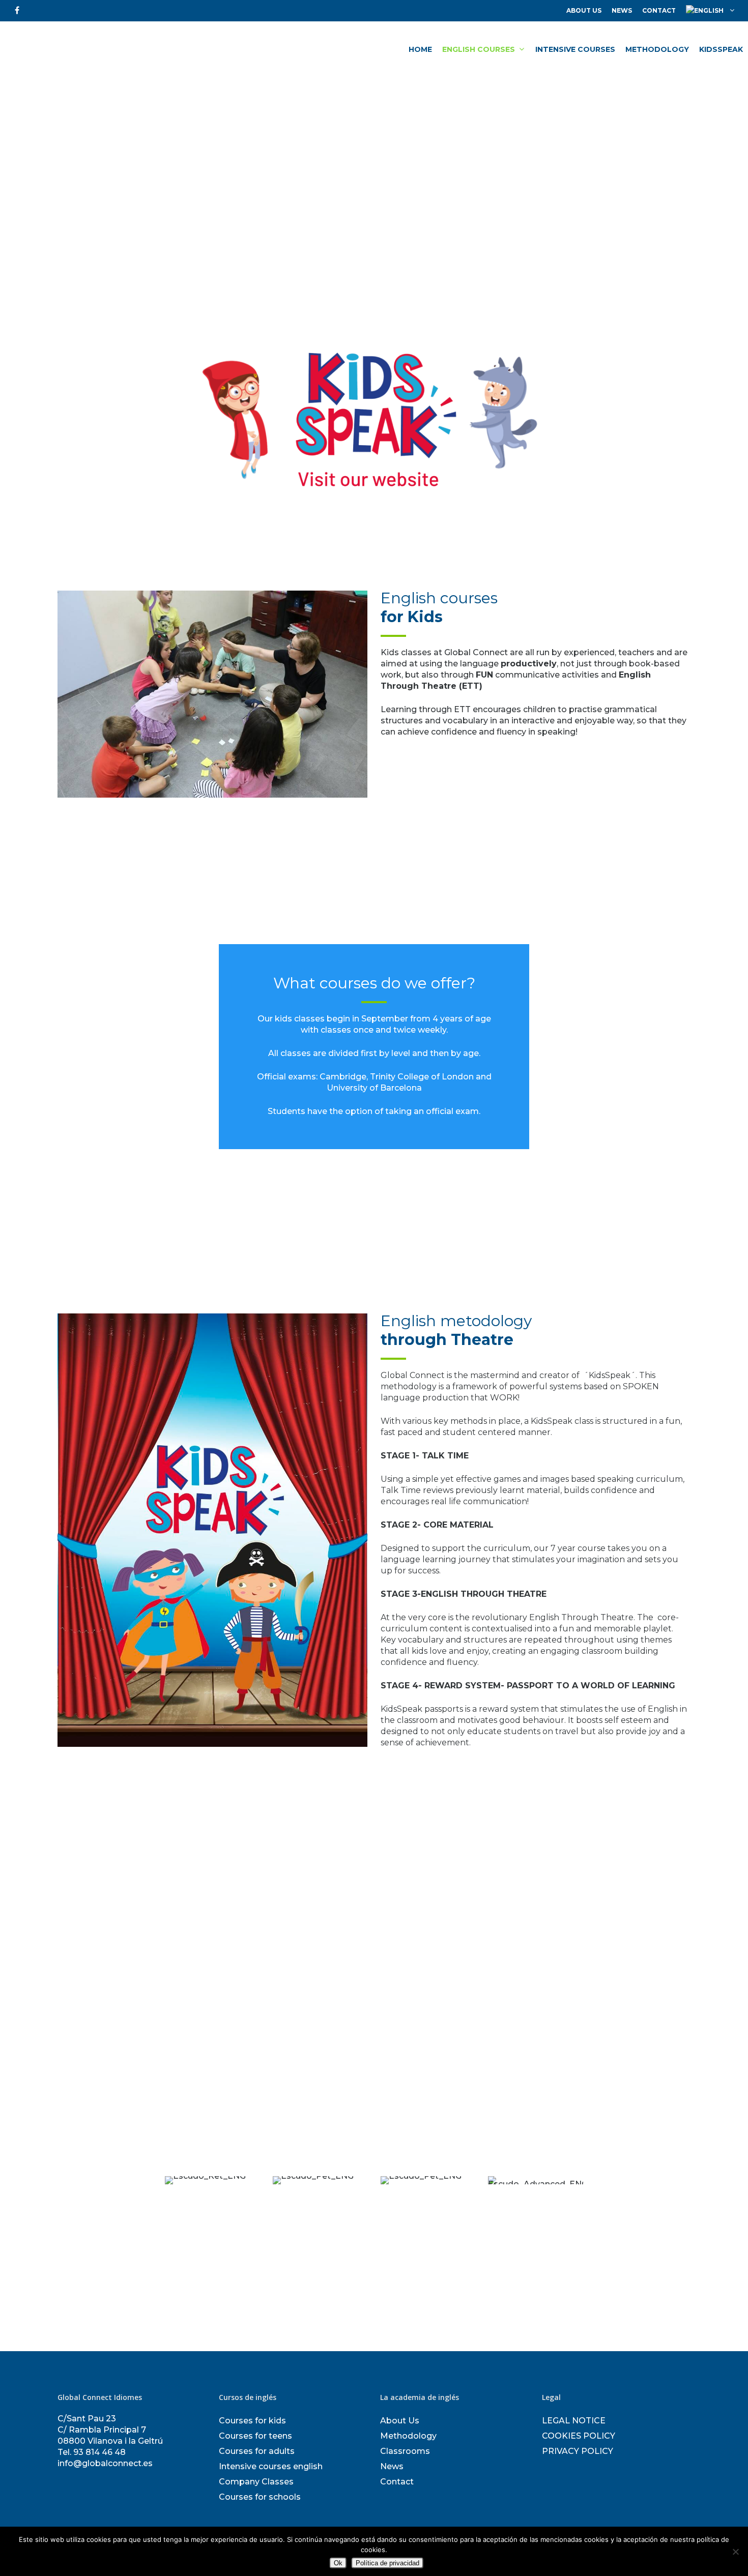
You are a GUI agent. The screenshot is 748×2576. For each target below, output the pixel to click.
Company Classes (256, 2482)
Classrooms (405, 2451)
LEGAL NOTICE (574, 2421)
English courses (479, 49)
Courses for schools (260, 2497)
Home (420, 49)
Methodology (657, 49)
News (622, 10)
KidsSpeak (721, 49)
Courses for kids (252, 2421)
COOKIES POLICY (579, 2436)
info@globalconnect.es (105, 2463)
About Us (584, 10)
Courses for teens (255, 2436)
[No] (735, 2552)
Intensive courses (575, 49)
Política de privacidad (387, 2563)
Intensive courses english (271, 2466)
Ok (338, 2563)
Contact (659, 10)
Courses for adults (257, 2451)
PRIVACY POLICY (578, 2451)
